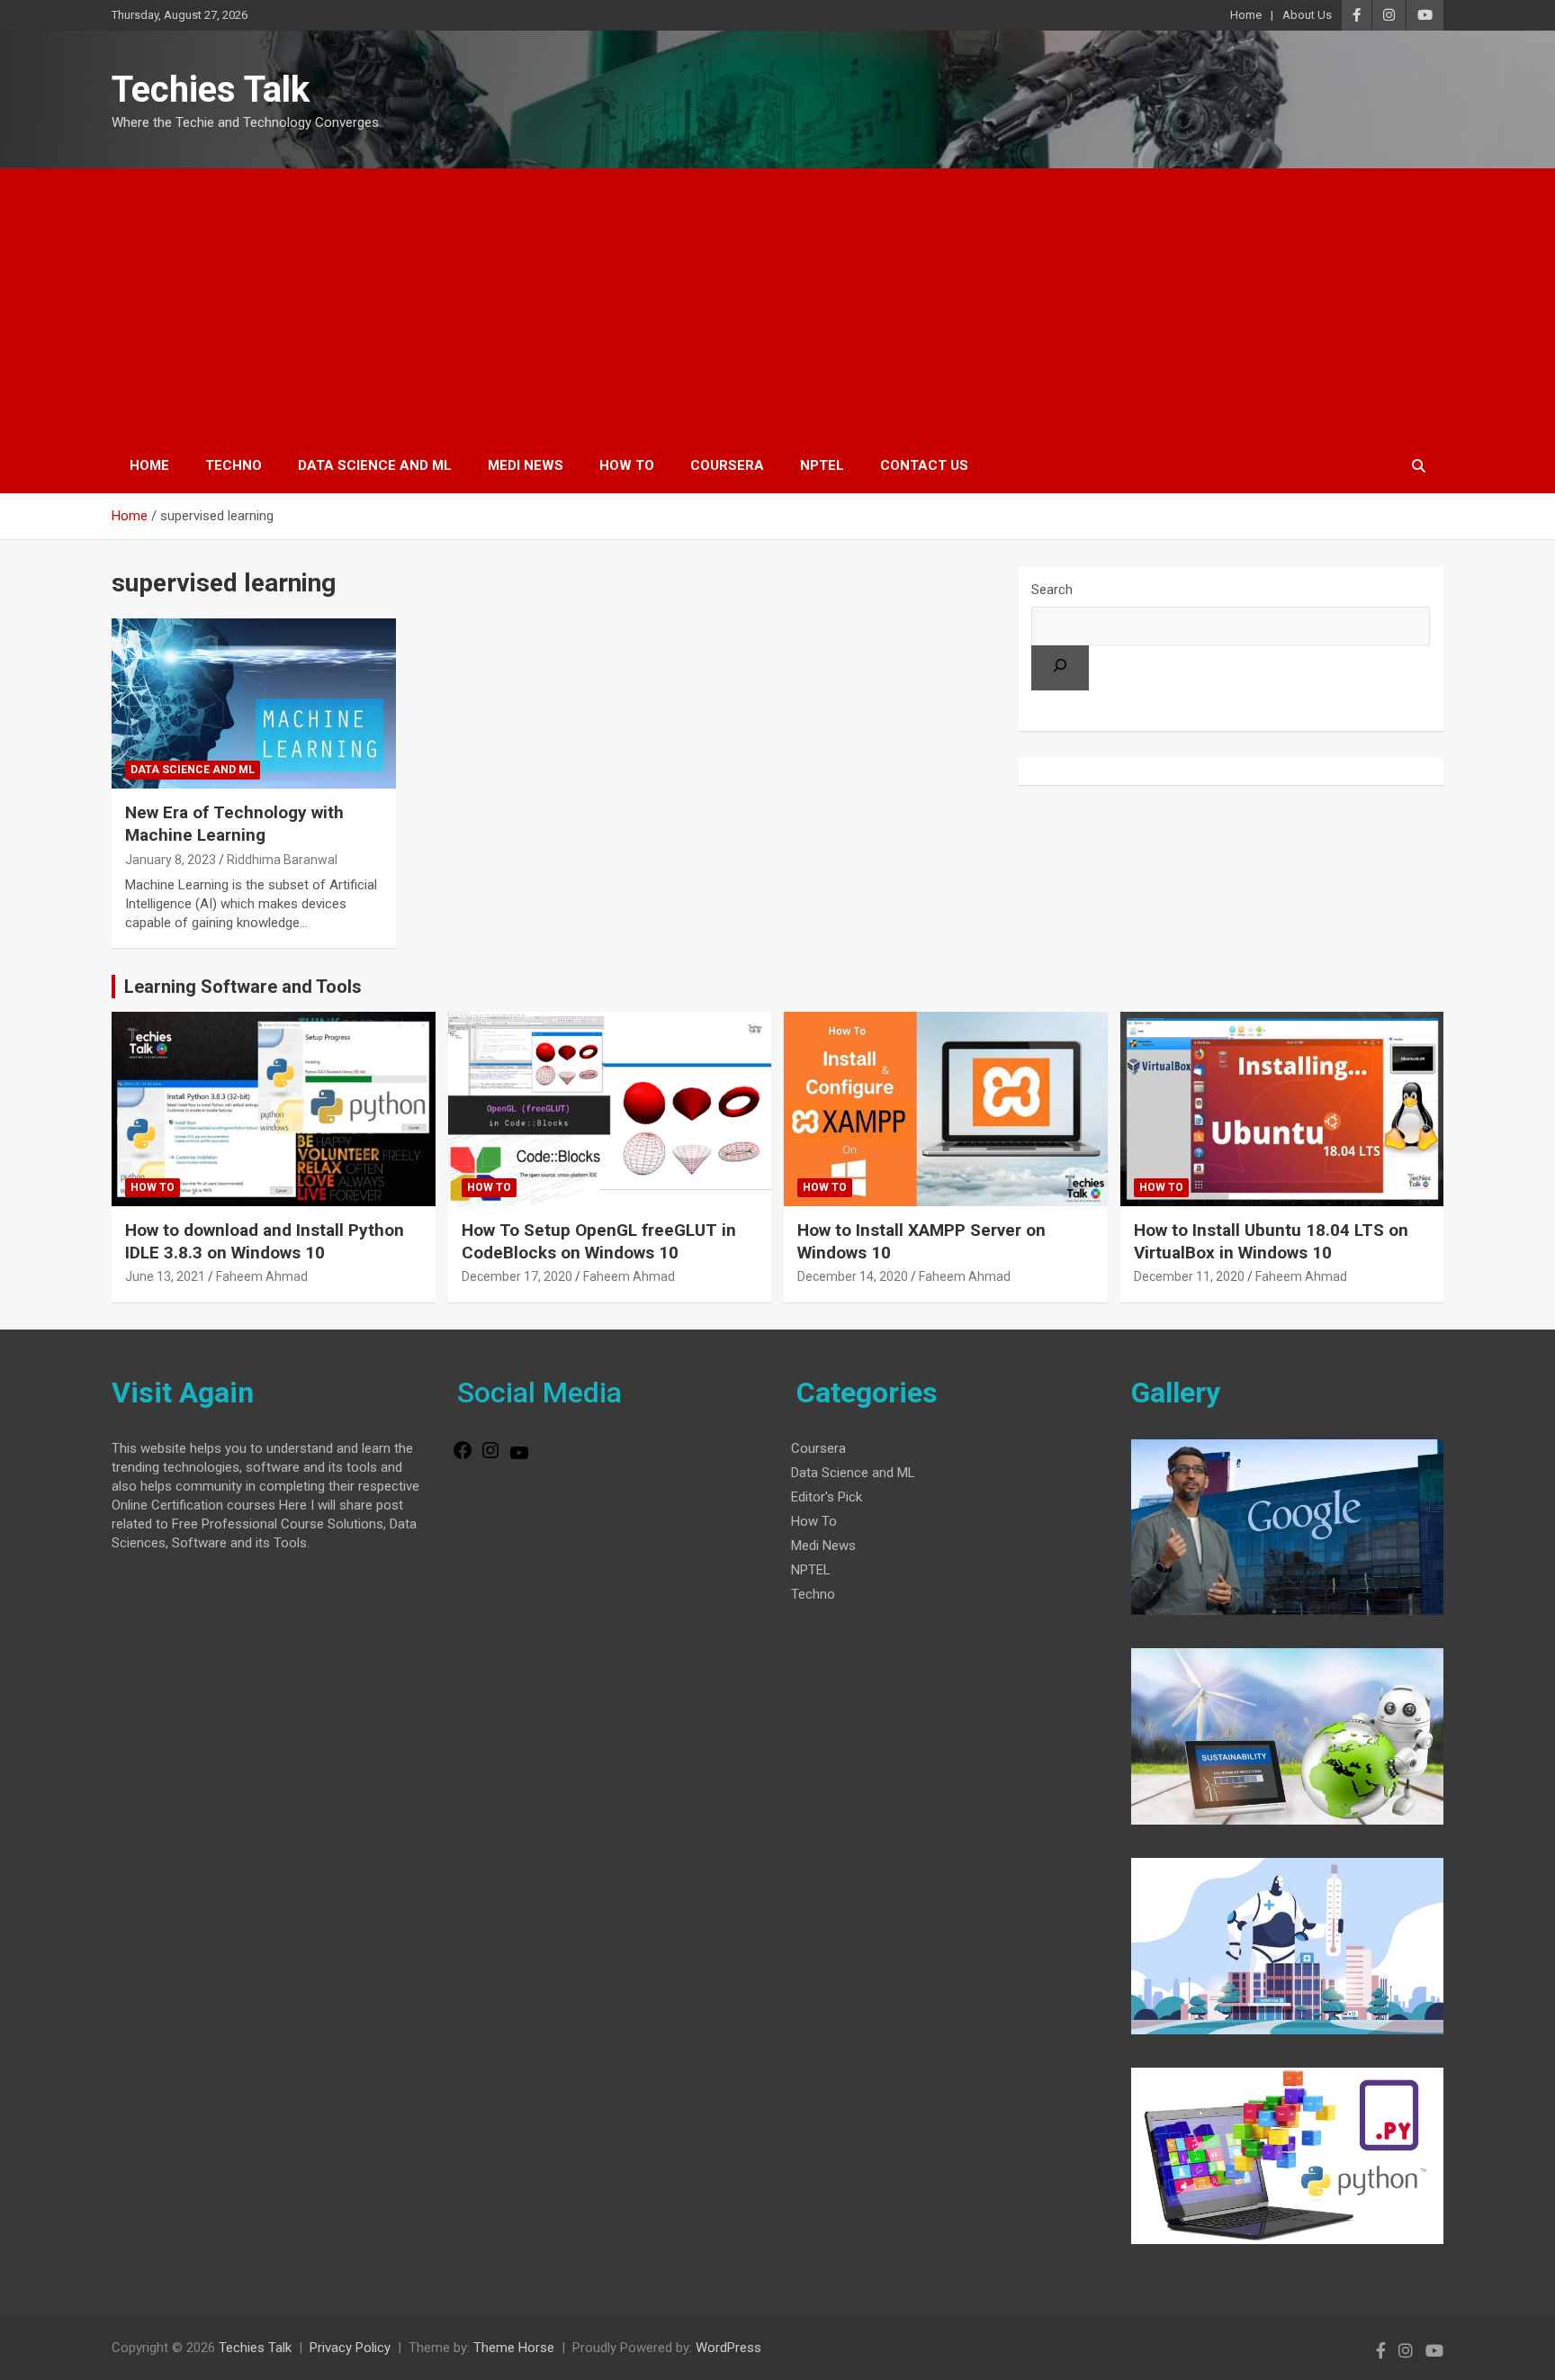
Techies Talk (211, 90)
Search (1052, 590)
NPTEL (822, 465)
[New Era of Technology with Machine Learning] (254, 703)
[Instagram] (490, 1456)
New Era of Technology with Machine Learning (234, 824)
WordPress (728, 2348)
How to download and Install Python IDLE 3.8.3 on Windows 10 (265, 1241)
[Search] (1060, 668)
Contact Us (924, 465)
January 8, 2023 (171, 860)
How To (627, 465)
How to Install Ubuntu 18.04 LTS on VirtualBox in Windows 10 (1271, 1241)
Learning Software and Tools (243, 987)
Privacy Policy (350, 2348)
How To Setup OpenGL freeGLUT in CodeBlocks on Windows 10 (599, 1241)
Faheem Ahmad (262, 1276)
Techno (234, 465)
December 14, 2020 (853, 1276)
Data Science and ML (375, 465)
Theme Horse (514, 2348)
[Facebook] (463, 1456)
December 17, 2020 (517, 1276)
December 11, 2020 (1189, 1276)
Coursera (727, 465)
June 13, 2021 (165, 1276)
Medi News (526, 465)
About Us (1307, 15)
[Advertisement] (777, 303)
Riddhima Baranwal (282, 860)
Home (1246, 15)
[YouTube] (519, 1459)
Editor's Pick (827, 1497)
